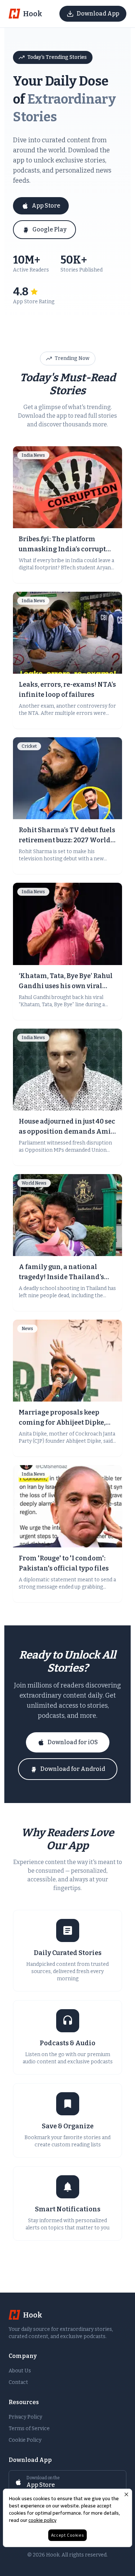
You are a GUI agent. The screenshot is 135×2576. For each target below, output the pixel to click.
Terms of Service (29, 2429)
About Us (20, 2371)
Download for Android (73, 1769)
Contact (18, 2382)
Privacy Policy (25, 2417)
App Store (46, 206)
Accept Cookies (67, 2535)
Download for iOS (73, 1742)
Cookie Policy (25, 2440)
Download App (98, 14)
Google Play (49, 229)
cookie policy (42, 2520)
